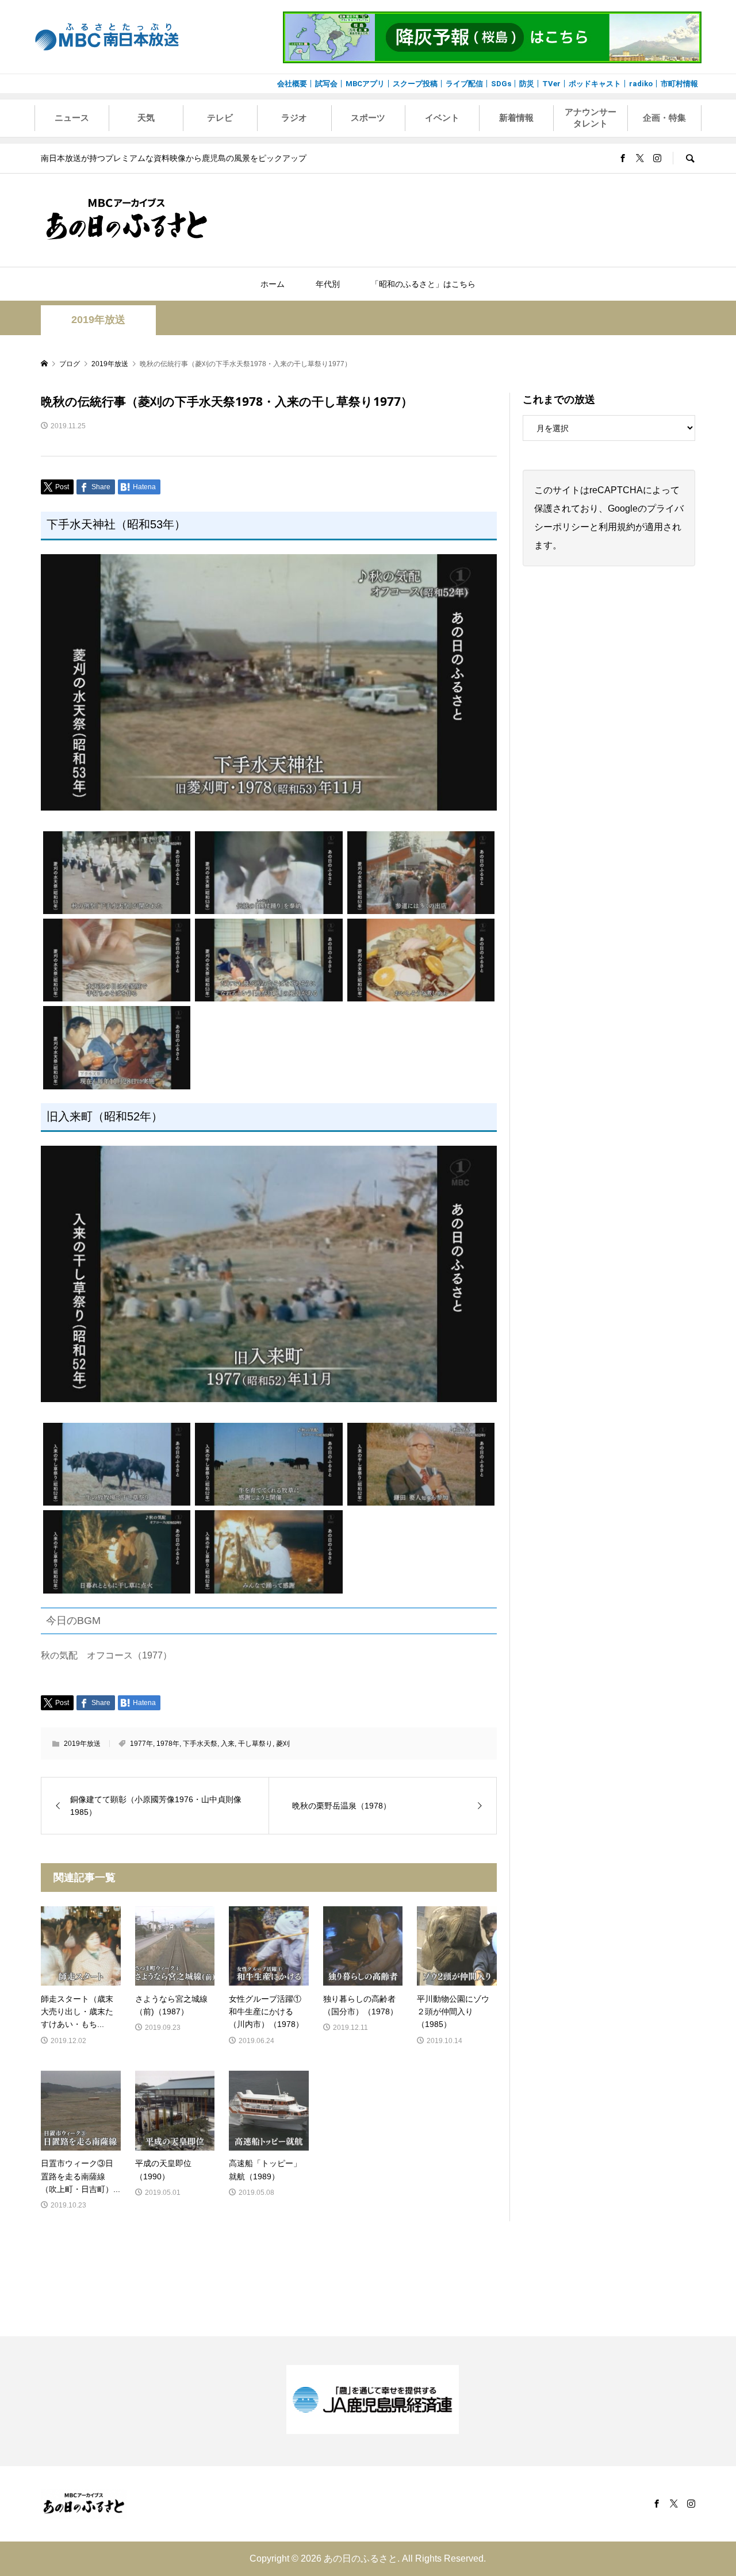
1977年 (141, 1744)
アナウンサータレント (591, 118)
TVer (551, 84)
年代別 (328, 284)
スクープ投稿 (415, 84)
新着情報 (516, 118)
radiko (641, 84)
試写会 (326, 84)
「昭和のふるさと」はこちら (423, 284)
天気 (146, 118)
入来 (228, 1744)
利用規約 (617, 527)
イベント (442, 118)
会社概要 (292, 84)
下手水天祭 (200, 1744)
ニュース (72, 118)
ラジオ (294, 118)
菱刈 (283, 1744)
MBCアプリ (365, 84)
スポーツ (368, 118)
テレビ (220, 118)
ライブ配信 (464, 84)
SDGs (501, 84)
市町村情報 (679, 84)
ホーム (273, 284)
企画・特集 (664, 118)
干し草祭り (255, 1744)
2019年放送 (98, 320)
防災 (527, 84)
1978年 (168, 1744)
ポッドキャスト (595, 84)
